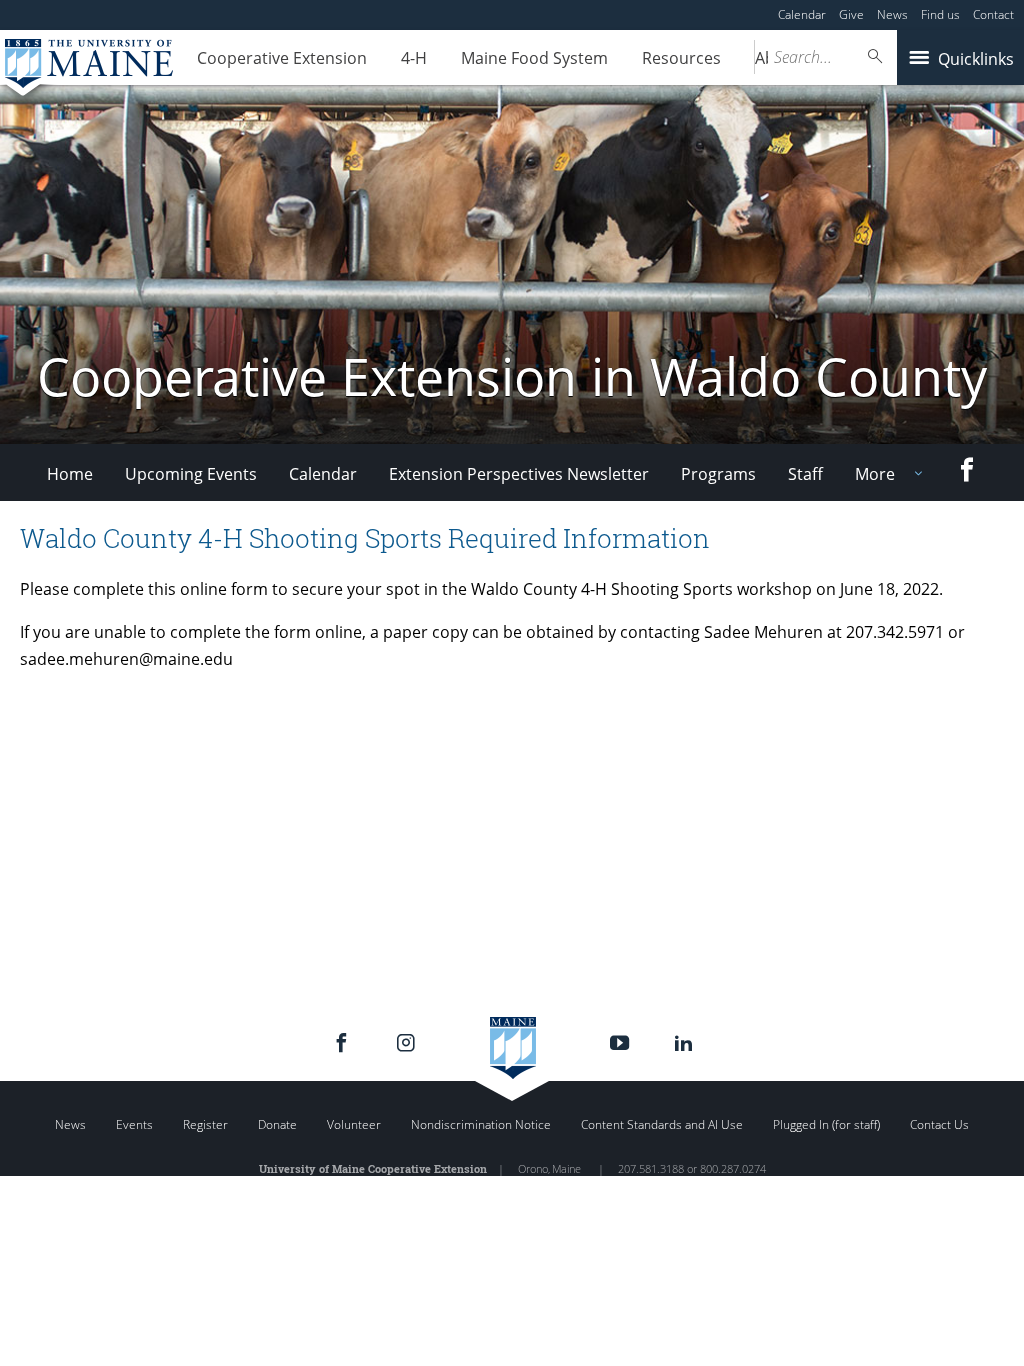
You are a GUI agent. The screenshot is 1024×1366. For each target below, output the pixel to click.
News (892, 14)
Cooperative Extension (282, 58)
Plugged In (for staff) (826, 1124)
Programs (718, 474)
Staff (805, 474)
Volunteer (354, 1124)
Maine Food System (534, 58)
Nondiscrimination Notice (481, 1124)
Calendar (802, 14)
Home (70, 474)
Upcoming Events (191, 474)
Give (851, 14)
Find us (940, 14)
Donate (277, 1124)
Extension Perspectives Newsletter (519, 474)
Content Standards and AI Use (662, 1124)
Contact (993, 14)
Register (205, 1124)
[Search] (876, 56)
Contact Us (939, 1124)
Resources (681, 58)
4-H (414, 58)
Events (134, 1124)
